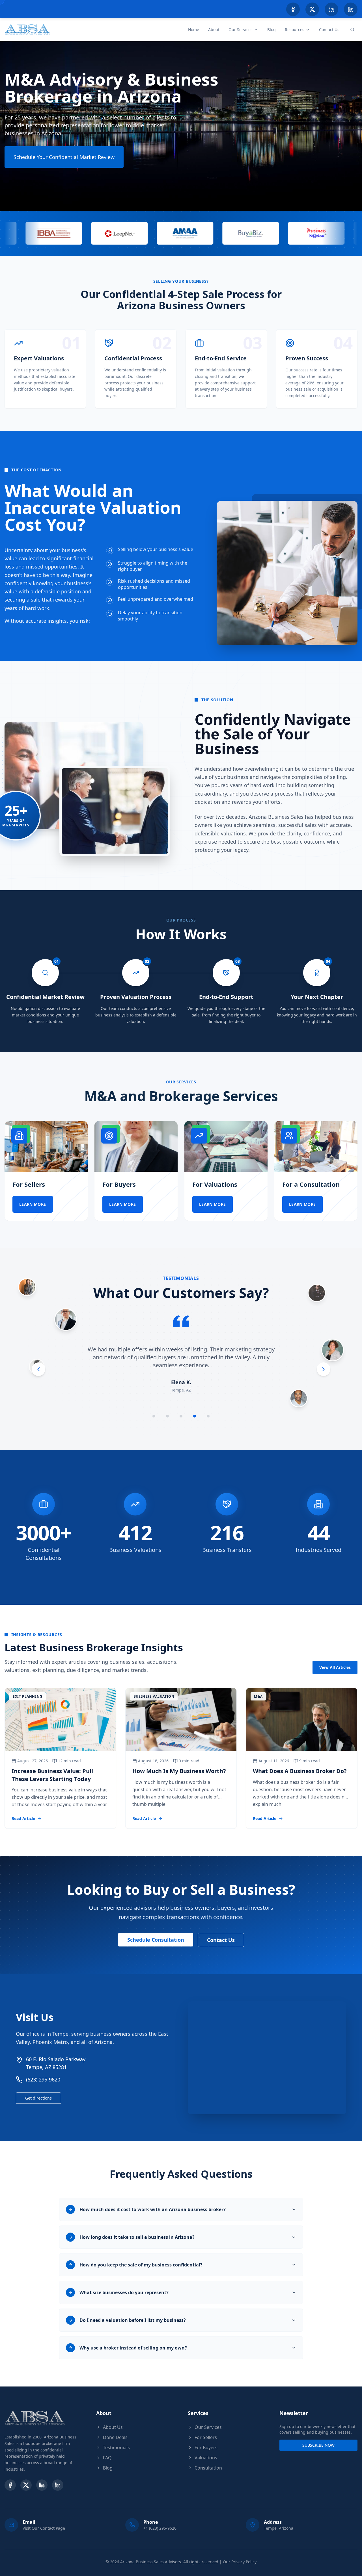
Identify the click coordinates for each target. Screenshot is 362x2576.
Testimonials (116, 2447)
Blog (271, 30)
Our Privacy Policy (240, 2562)
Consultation (208, 2468)
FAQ (107, 2458)
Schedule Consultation (156, 1940)
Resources (295, 30)
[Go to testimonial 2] (167, 1416)
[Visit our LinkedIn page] (331, 9)
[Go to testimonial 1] (154, 1416)
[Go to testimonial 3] (181, 1416)
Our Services (241, 30)
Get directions (38, 2098)
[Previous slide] (38, 1369)
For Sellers (206, 2437)
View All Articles (335, 1667)
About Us (113, 2427)
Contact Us (329, 30)
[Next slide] (324, 1369)
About (214, 30)
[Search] (352, 30)
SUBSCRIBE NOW (318, 2445)
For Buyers (206, 2447)
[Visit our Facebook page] (293, 9)
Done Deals (115, 2437)
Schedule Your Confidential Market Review (64, 157)
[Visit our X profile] (312, 9)
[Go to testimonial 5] (208, 1416)
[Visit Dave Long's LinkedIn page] (351, 9)
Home (194, 30)
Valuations (206, 2458)
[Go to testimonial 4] (195, 1416)
